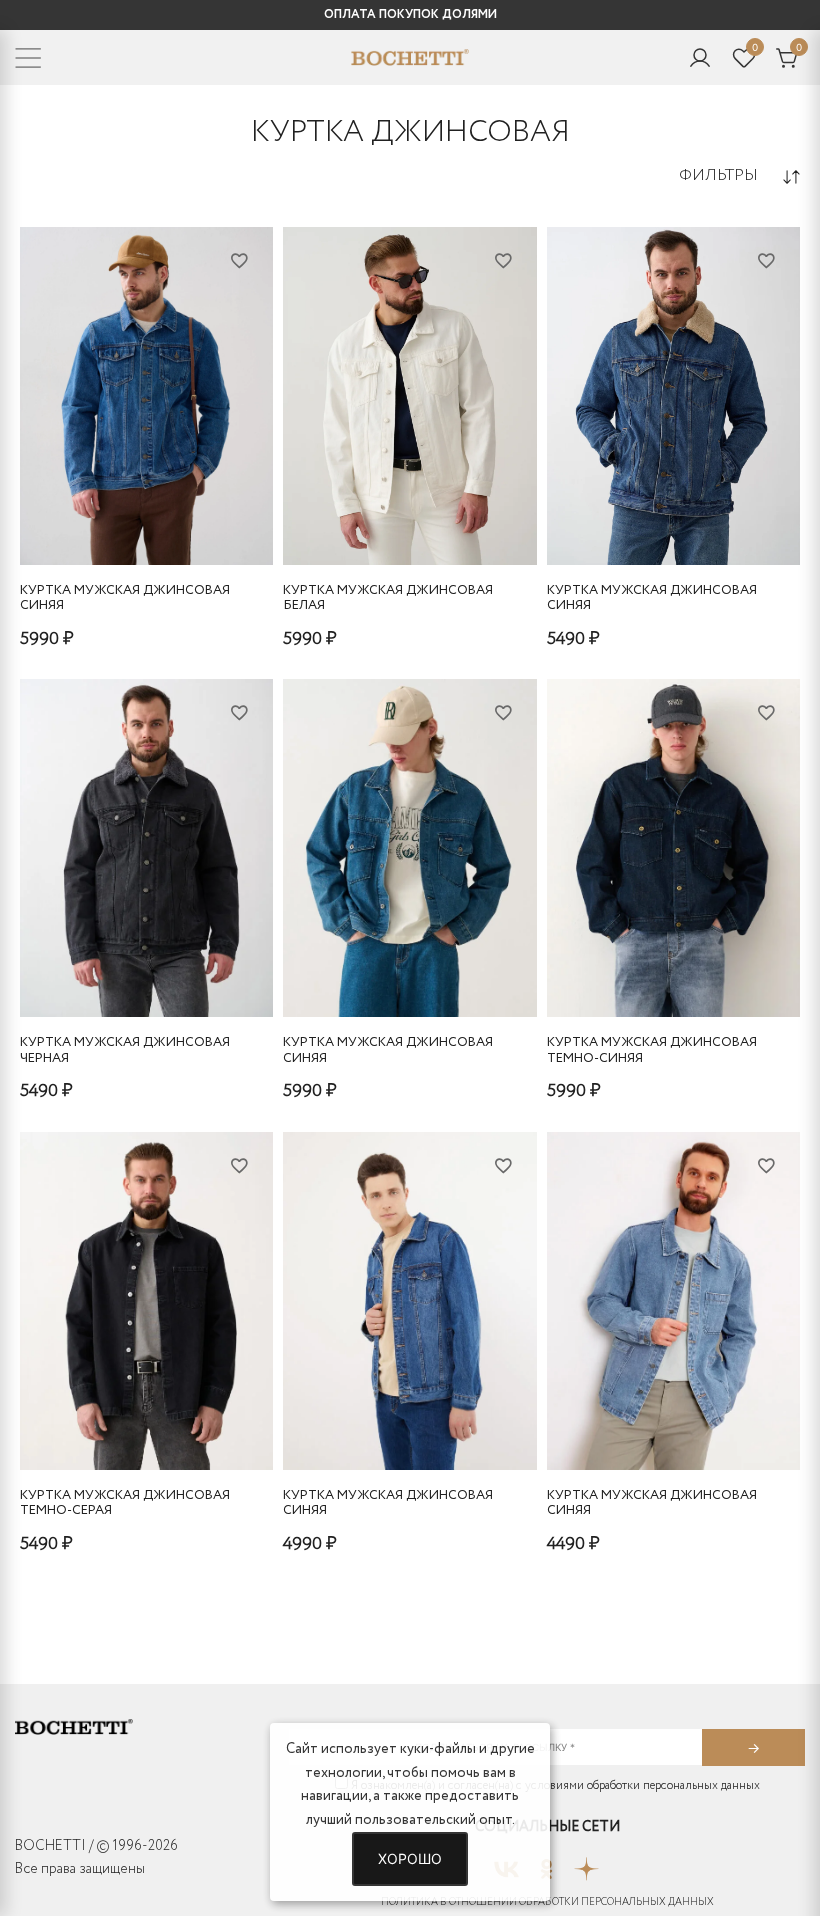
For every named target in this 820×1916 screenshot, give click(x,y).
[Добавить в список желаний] (239, 260)
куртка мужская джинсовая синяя (125, 598)
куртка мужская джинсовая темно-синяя (652, 1050)
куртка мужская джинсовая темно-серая (125, 1503)
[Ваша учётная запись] (700, 58)
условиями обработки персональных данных (642, 1785)
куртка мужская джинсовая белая (388, 598)
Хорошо (410, 1858)
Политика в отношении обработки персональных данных (547, 1902)
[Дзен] (586, 1863)
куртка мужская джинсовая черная (125, 1050)
